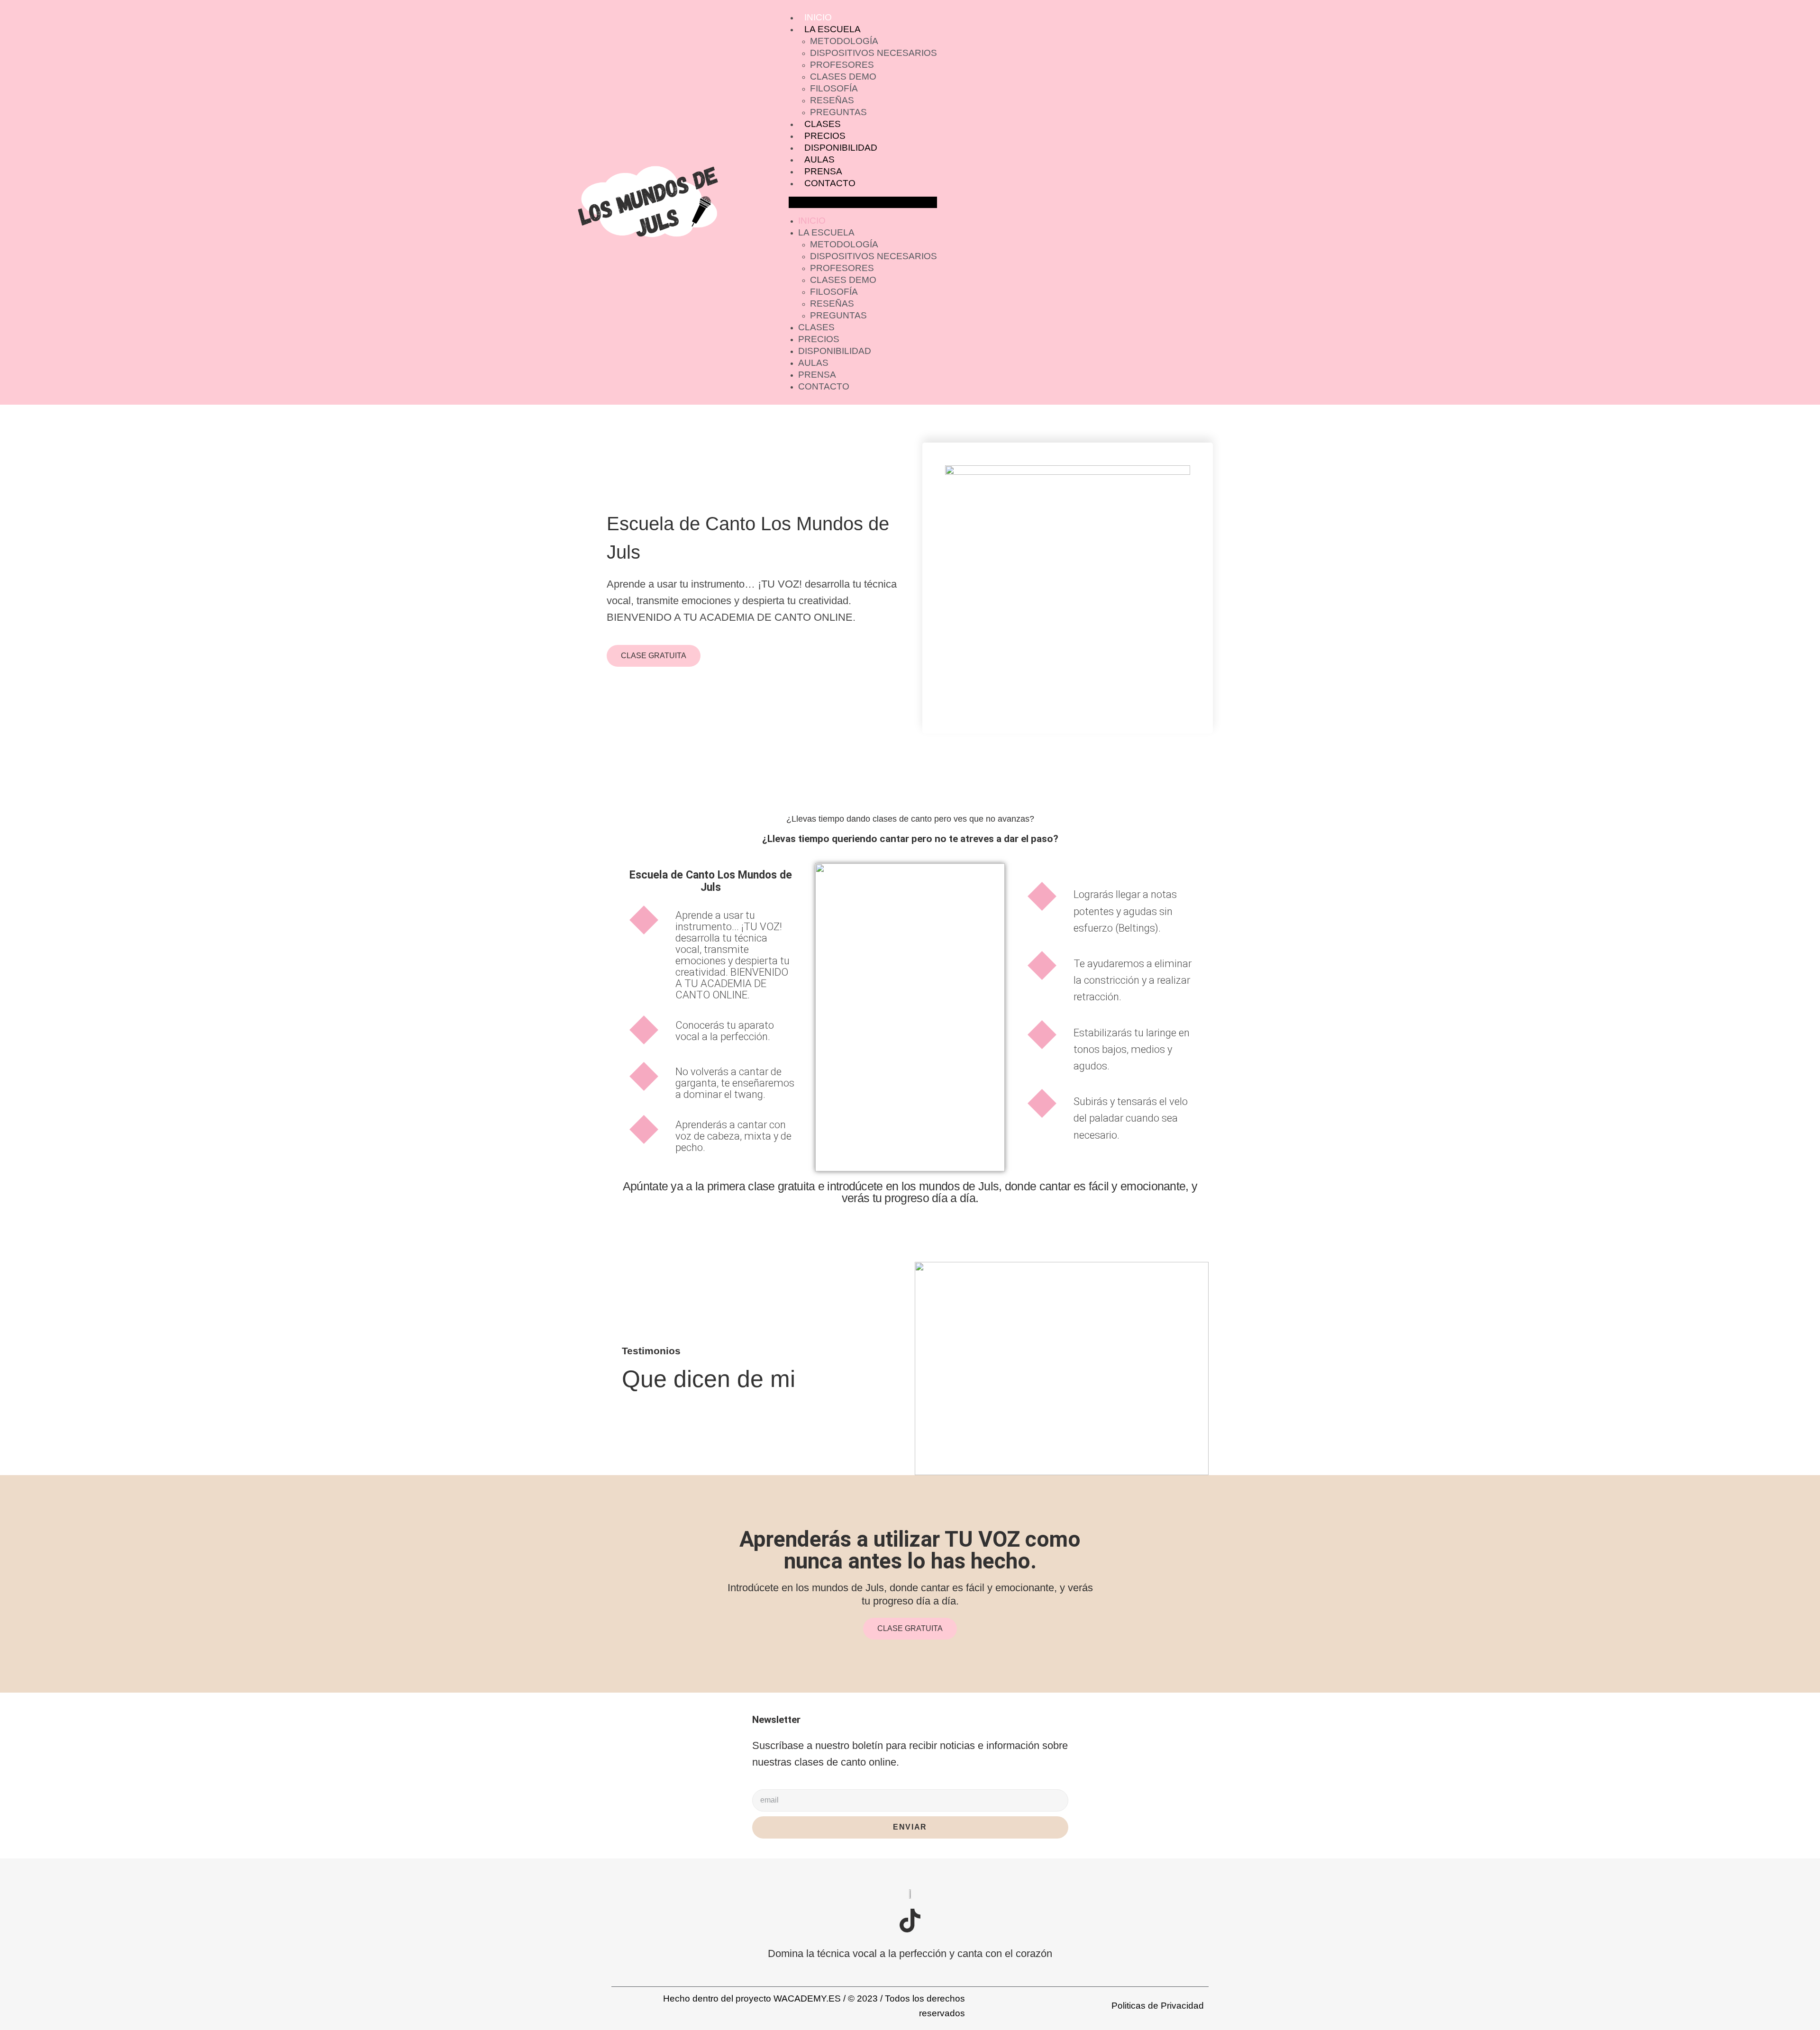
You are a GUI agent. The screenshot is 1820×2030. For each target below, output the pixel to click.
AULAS (819, 159)
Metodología (844, 41)
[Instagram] (876, 1921)
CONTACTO (830, 183)
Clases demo (843, 77)
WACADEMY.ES (807, 1998)
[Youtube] (944, 1921)
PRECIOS (825, 136)
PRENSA (823, 171)
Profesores (842, 65)
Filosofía (834, 88)
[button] (863, 202)
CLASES (823, 124)
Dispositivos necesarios (874, 53)
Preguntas (838, 112)
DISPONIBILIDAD (841, 148)
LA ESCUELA (833, 29)
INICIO (818, 17)
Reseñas (832, 100)
